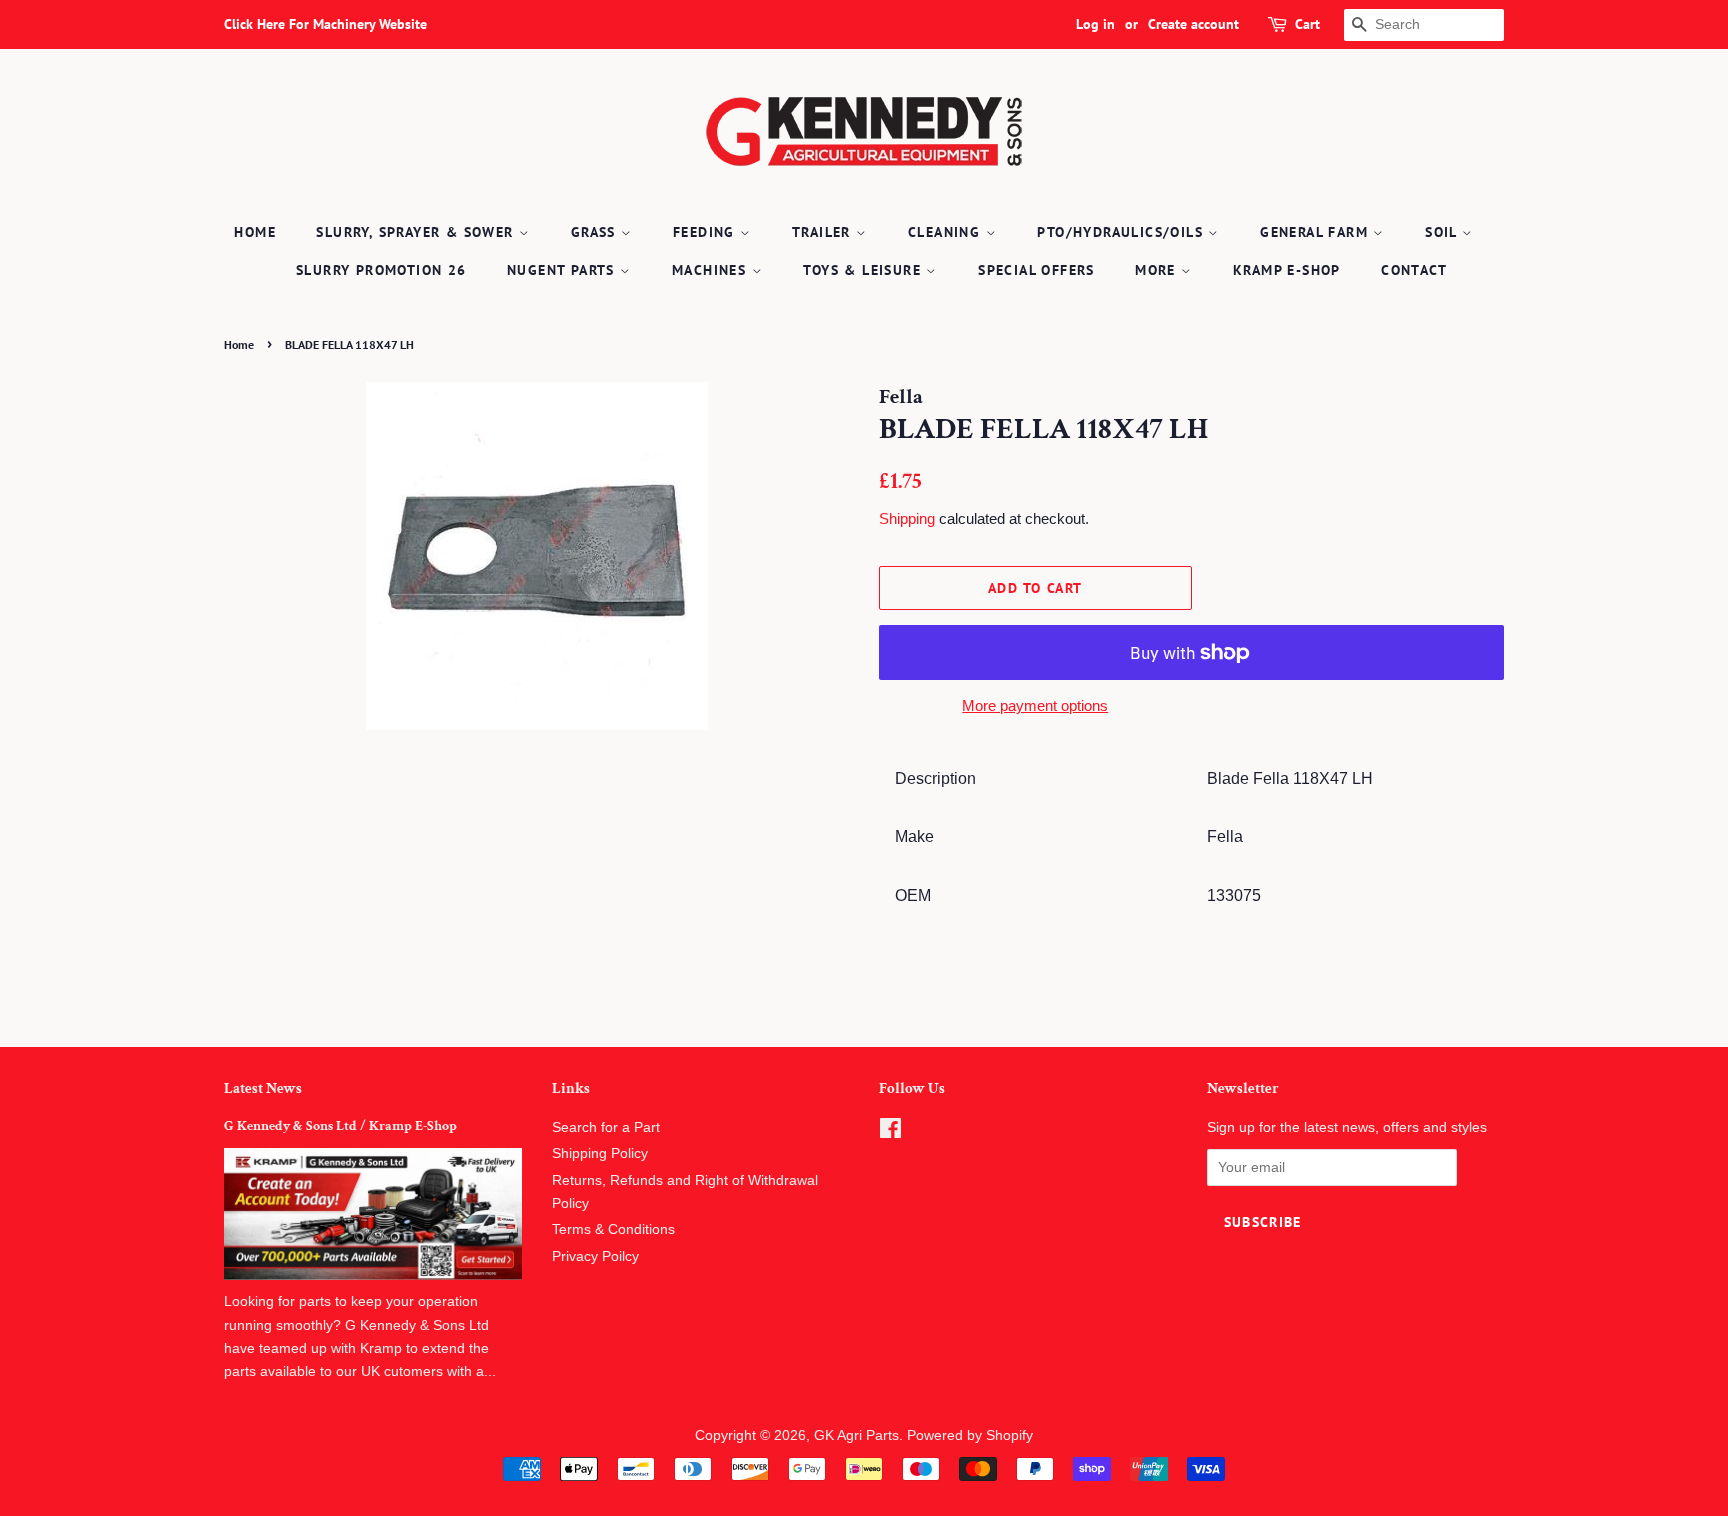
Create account (1193, 24)
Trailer (824, 232)
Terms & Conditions (613, 1229)
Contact (1414, 270)
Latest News (263, 1088)
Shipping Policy (600, 1153)
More (1158, 270)
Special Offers (1036, 270)
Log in (1095, 24)
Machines (712, 270)
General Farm (1316, 232)
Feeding (706, 232)
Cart (1307, 24)
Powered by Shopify (970, 1435)
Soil (1443, 232)
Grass (596, 232)
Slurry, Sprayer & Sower (417, 232)
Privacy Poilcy (595, 1256)
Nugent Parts (563, 270)
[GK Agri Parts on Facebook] (890, 1132)
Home (255, 232)
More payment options (1035, 705)
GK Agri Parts (856, 1435)
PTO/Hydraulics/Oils (1122, 232)
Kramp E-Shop (1287, 270)
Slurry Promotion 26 (381, 270)
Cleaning (947, 232)
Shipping (907, 518)
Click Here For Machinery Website (325, 24)
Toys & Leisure (864, 270)
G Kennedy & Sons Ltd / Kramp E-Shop (340, 1126)
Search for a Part (606, 1127)
